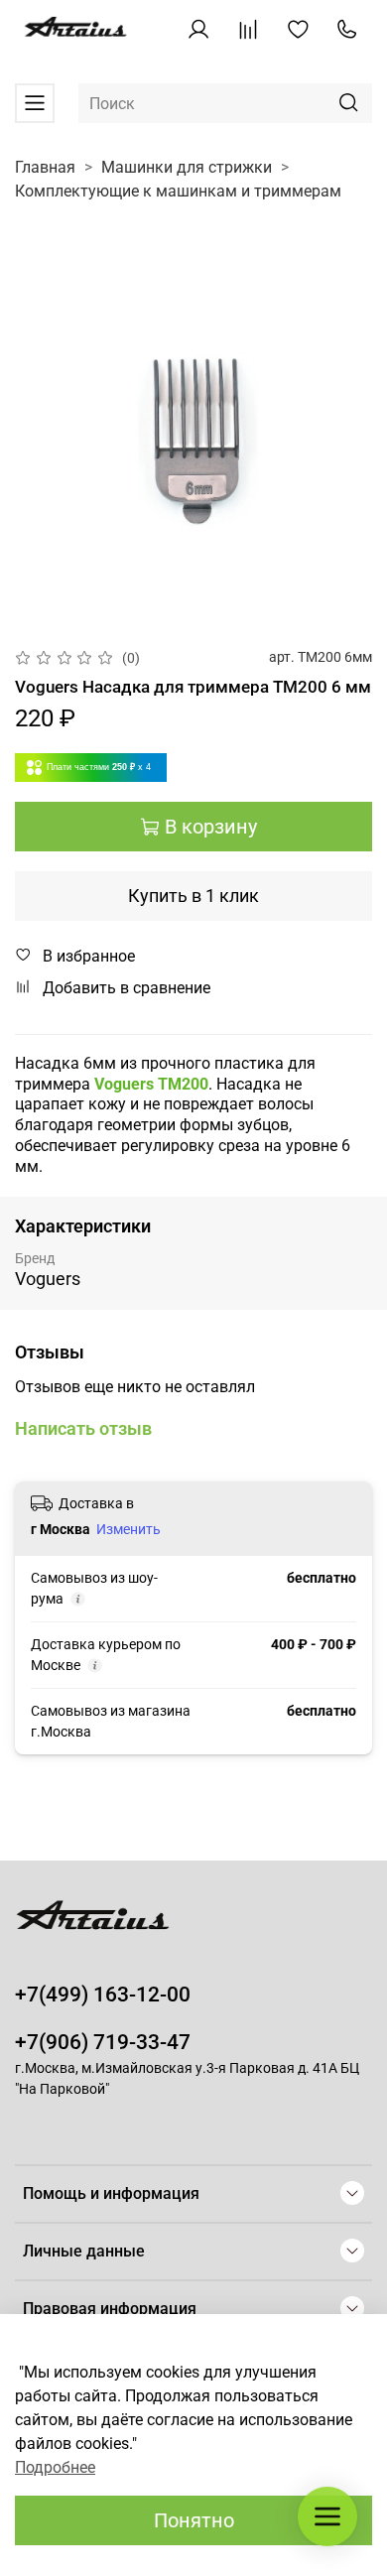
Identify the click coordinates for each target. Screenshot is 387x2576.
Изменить (129, 1529)
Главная (45, 167)
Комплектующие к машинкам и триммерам (178, 191)
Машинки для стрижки (187, 167)
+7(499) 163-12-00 (103, 1995)
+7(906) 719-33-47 (103, 2042)
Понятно (194, 2520)
